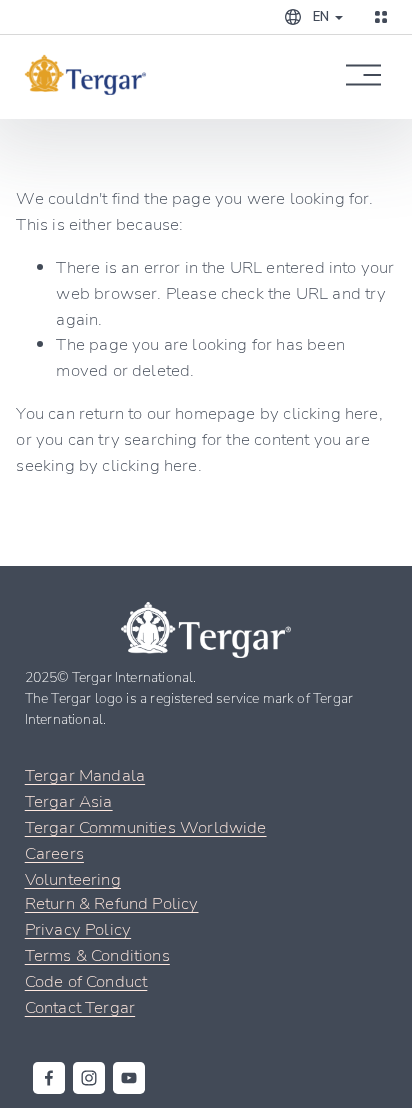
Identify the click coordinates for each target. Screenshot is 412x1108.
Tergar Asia (69, 800)
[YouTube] (129, 1078)
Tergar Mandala (85, 774)
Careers (54, 852)
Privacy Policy (78, 928)
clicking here (330, 412)
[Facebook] (49, 1078)
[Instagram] (89, 1078)
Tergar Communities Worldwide (146, 826)
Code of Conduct (86, 980)
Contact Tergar (80, 1006)
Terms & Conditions (97, 954)
